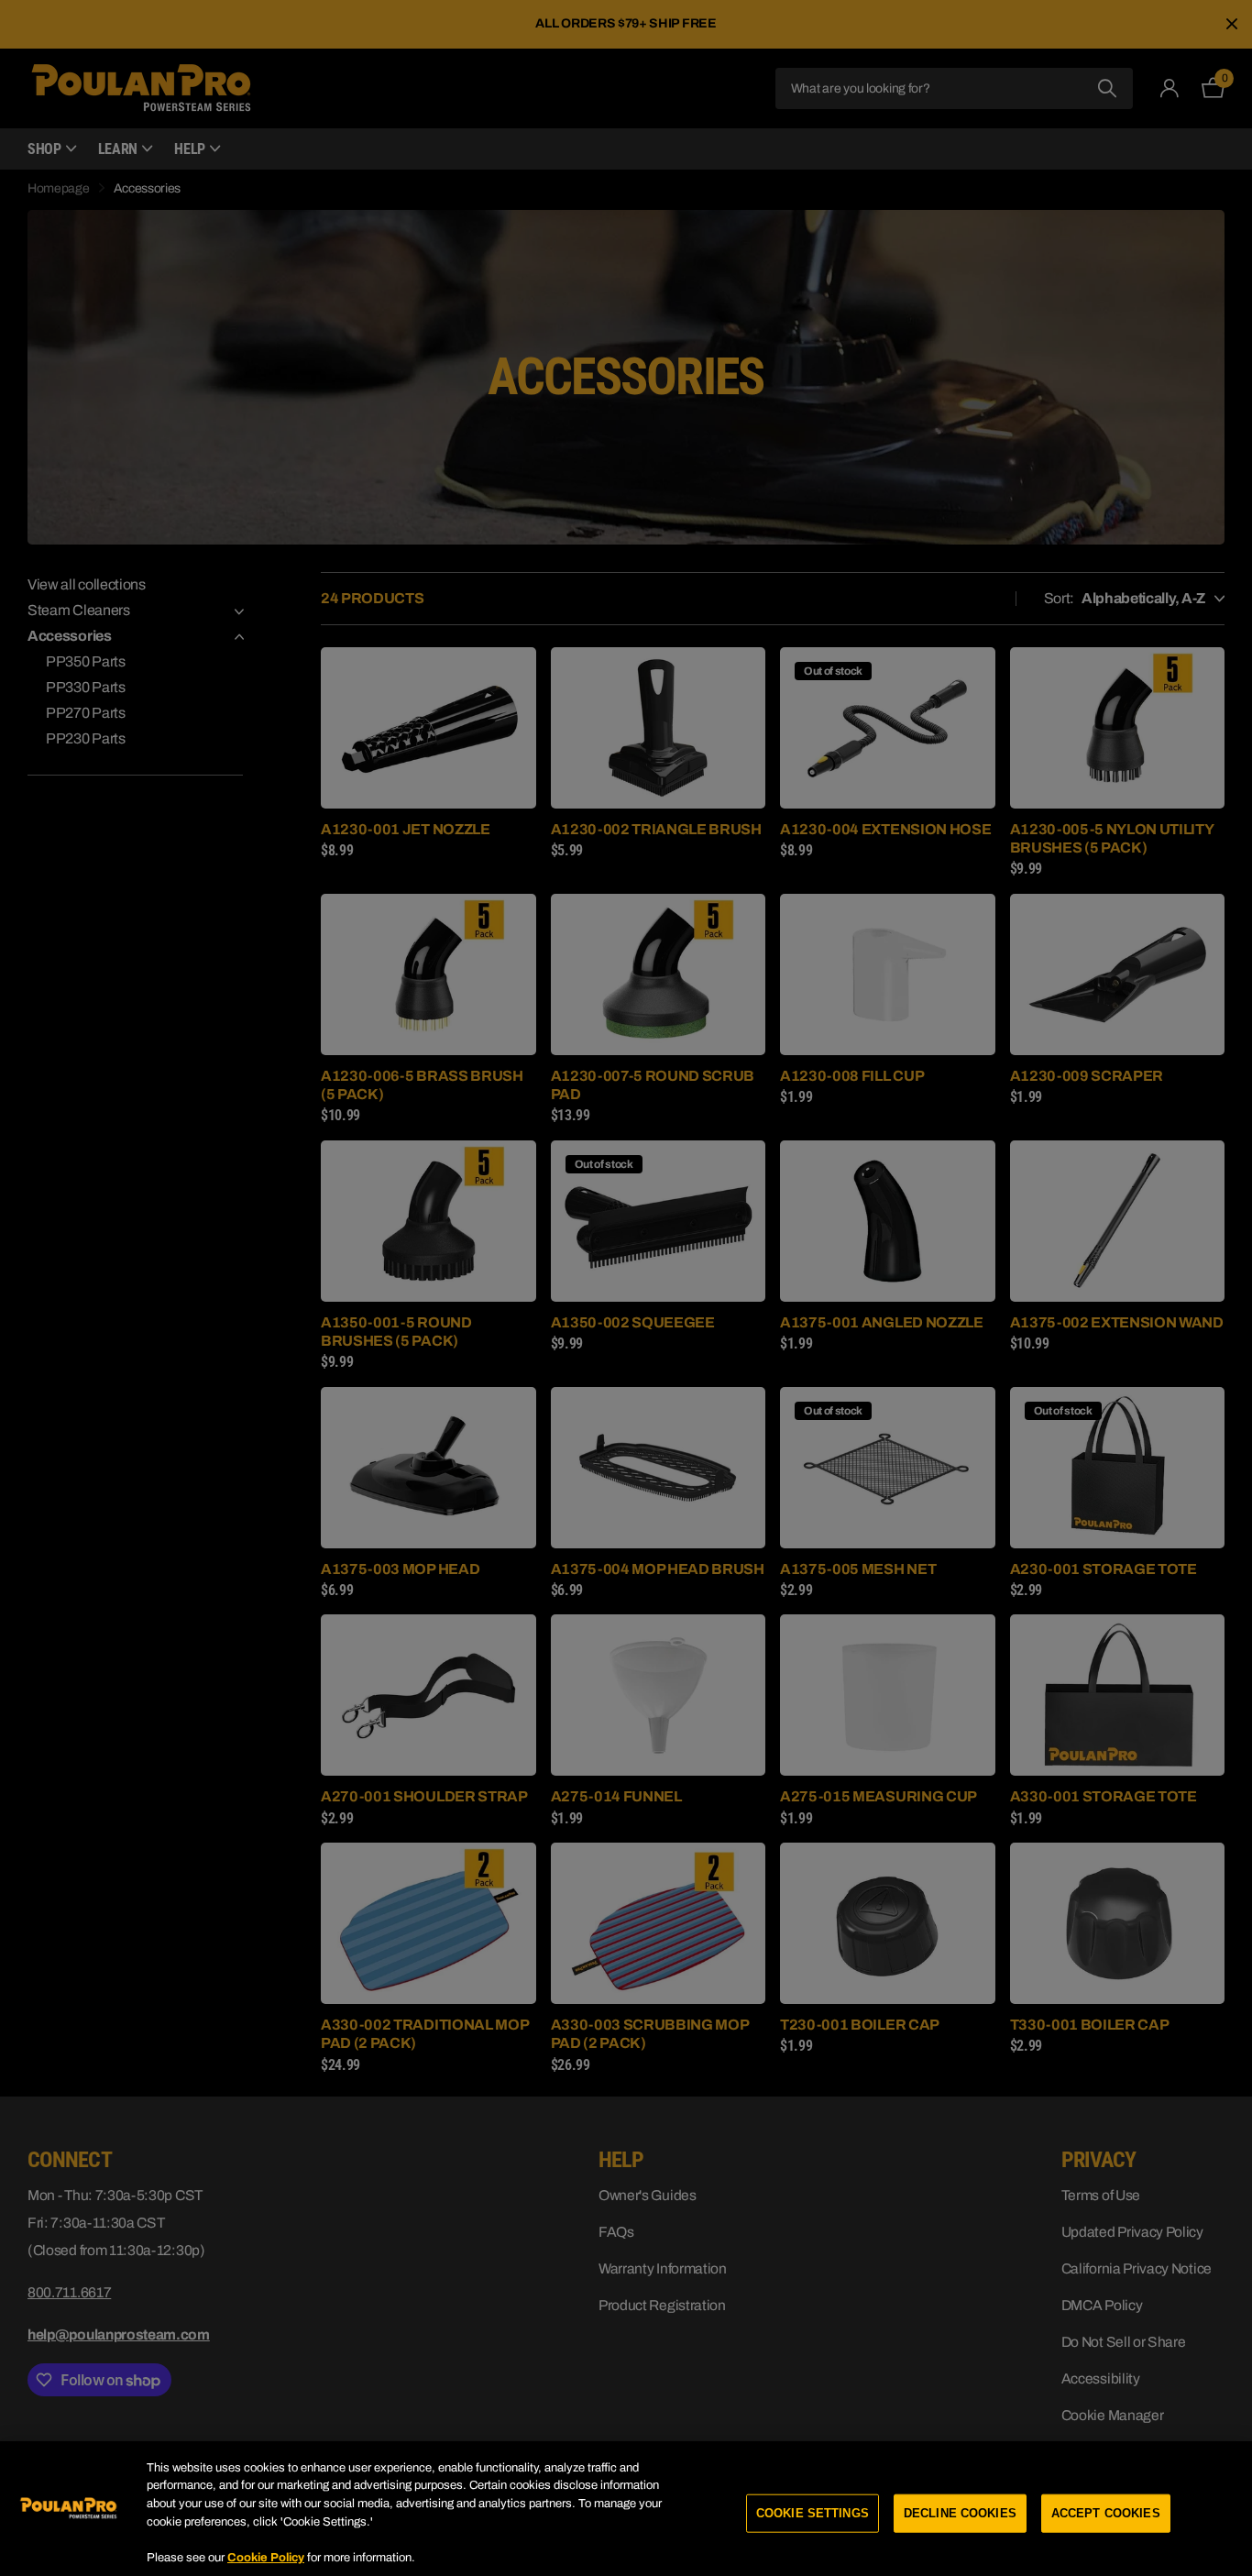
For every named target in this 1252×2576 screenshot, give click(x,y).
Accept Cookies (1106, 2513)
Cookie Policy (266, 2557)
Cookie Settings (813, 2513)
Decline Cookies (960, 2513)
